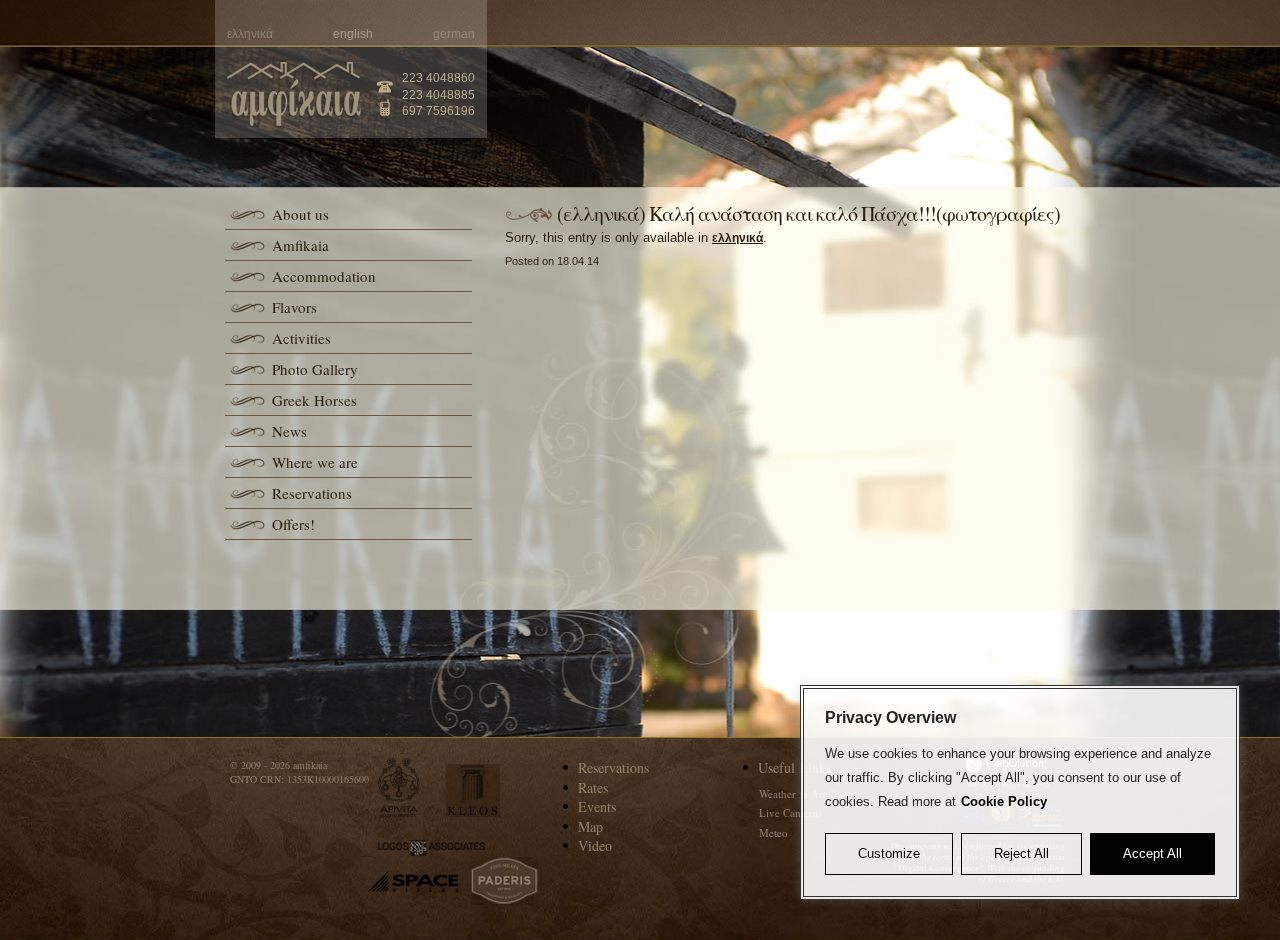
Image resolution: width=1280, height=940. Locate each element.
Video (595, 845)
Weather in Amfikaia (806, 793)
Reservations (312, 493)
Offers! (293, 524)
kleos (473, 790)
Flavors (294, 307)
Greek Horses (314, 400)
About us (300, 214)
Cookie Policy (1004, 801)
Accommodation (324, 276)
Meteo (773, 832)
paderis (504, 881)
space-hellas (413, 881)
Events (597, 806)
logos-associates (431, 848)
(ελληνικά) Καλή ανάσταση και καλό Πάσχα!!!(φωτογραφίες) (808, 213)
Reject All (1021, 853)
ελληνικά (737, 238)
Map (590, 826)
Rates (593, 787)
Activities (301, 338)
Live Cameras (790, 812)
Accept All (1152, 853)
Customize (889, 853)
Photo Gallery (315, 369)
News (289, 431)
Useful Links (794, 767)
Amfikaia (300, 245)
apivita (399, 787)
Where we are (315, 462)
